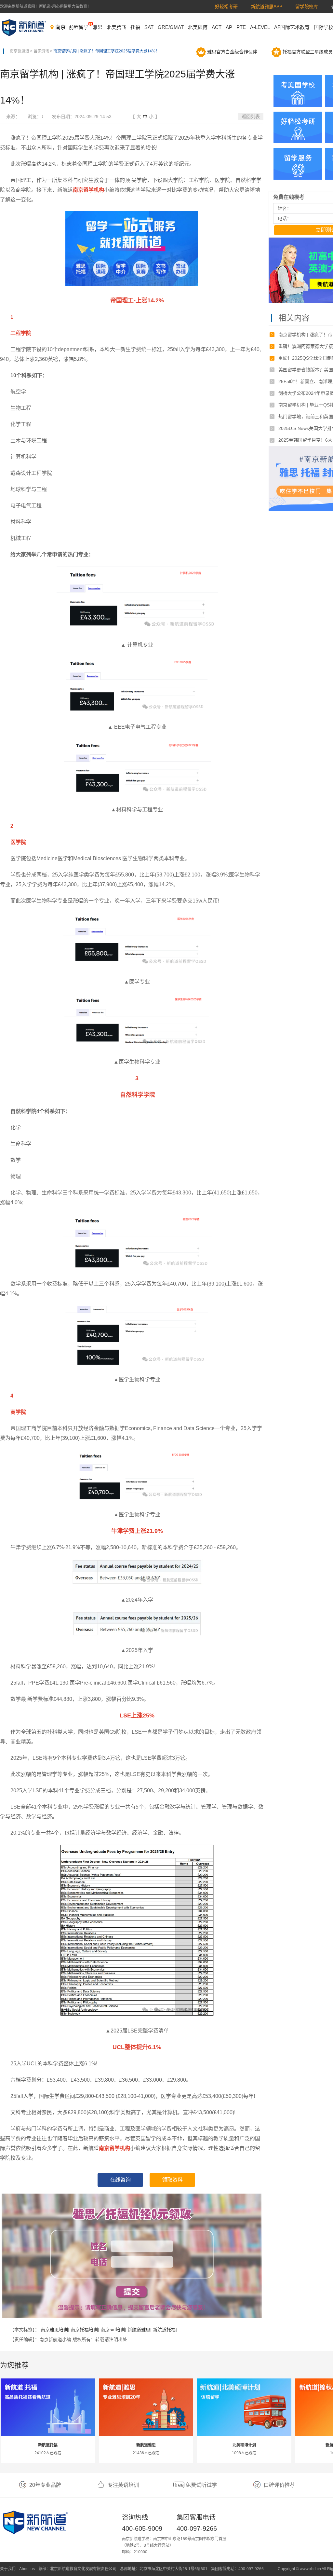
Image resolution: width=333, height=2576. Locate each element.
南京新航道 (20, 51)
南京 (60, 27)
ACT (217, 27)
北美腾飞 (116, 27)
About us (27, 2569)
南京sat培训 (113, 2330)
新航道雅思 (139, 2330)
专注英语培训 (123, 2485)
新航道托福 (164, 2330)
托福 (135, 27)
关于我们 (8, 2569)
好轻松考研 (226, 7)
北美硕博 (198, 27)
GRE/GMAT (171, 27)
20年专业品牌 (45, 2485)
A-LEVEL (260, 27)
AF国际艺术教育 (292, 27)
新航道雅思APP (266, 7)
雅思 (98, 27)
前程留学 (79, 27)
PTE (241, 27)
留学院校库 (307, 7)
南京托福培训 (84, 2330)
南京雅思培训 (54, 2330)
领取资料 (172, 2180)
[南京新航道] (24, 28)
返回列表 (251, 117)
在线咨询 (120, 2180)
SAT (149, 27)
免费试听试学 (201, 2485)
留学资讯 (41, 51)
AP (229, 27)
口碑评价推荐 (279, 2485)
